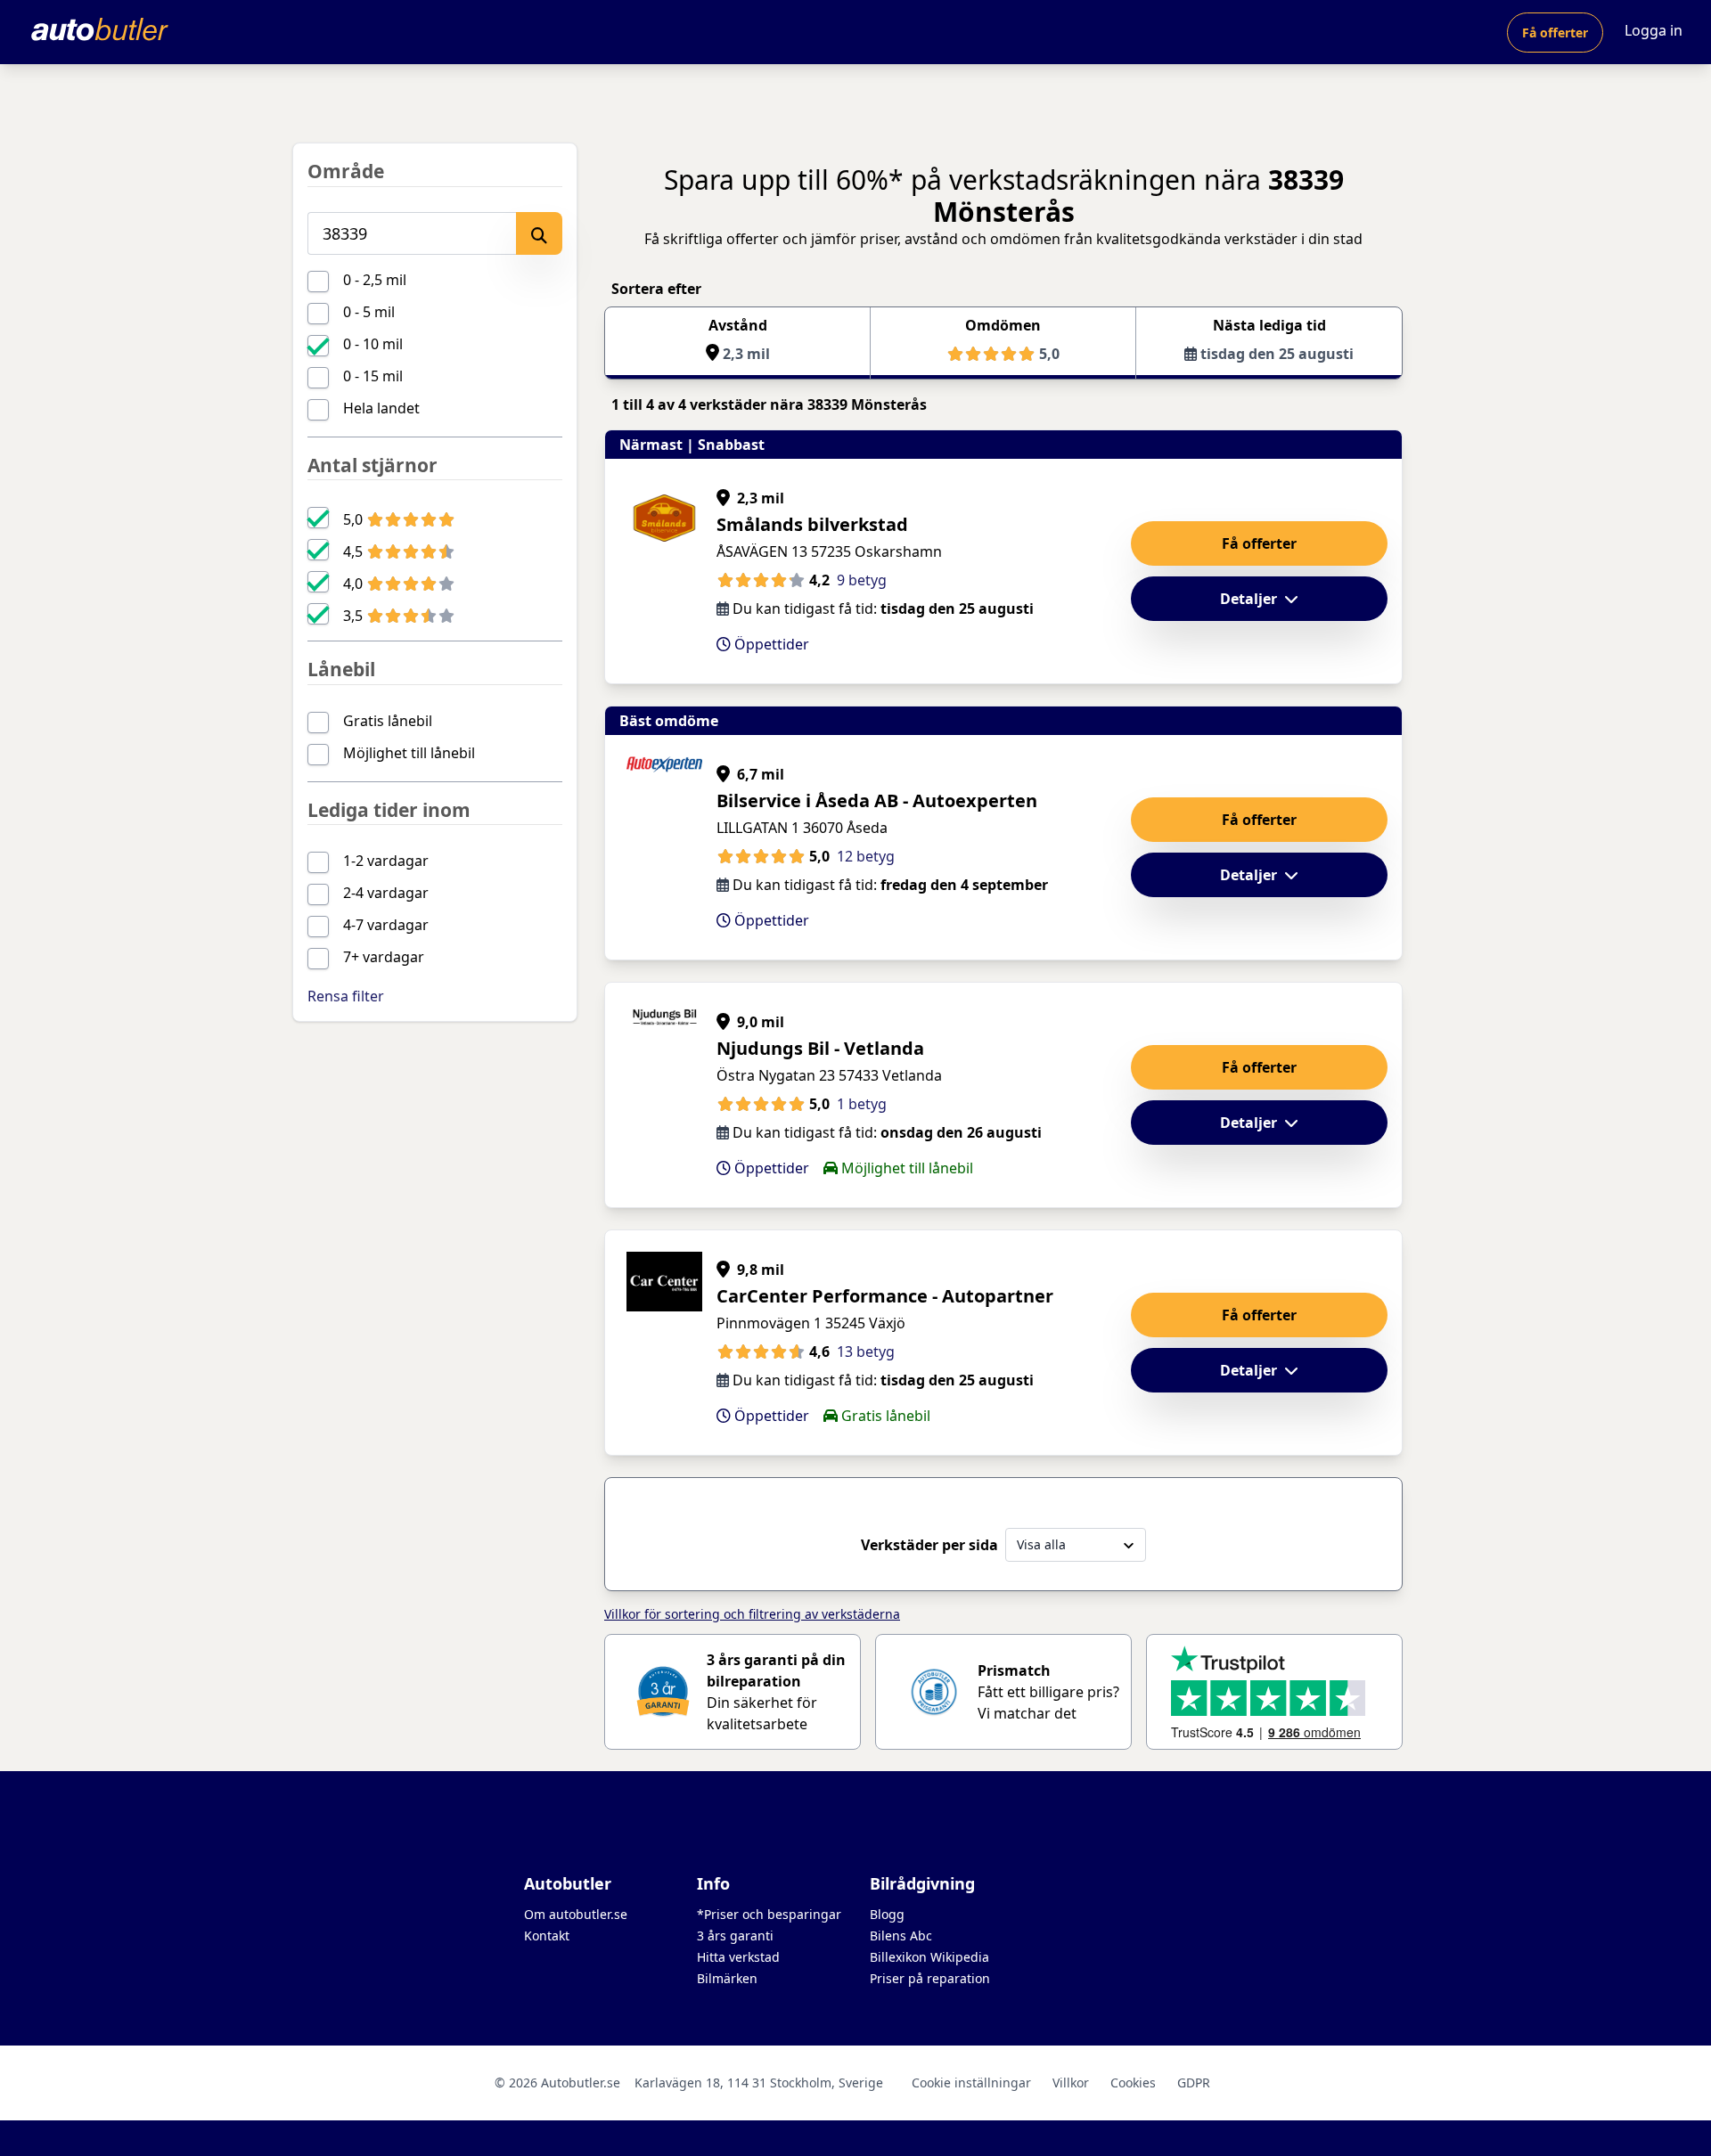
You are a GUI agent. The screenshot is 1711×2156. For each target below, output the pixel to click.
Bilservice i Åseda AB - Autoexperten (877, 800)
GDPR (1194, 2082)
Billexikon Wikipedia (929, 1957)
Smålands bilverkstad (812, 524)
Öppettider (770, 644)
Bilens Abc (901, 1935)
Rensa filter (346, 996)
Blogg (887, 1914)
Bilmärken (727, 1978)
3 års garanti (735, 1935)
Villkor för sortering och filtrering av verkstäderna (752, 1614)
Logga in (1654, 30)
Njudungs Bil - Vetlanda (820, 1048)
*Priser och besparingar (769, 1914)
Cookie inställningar (971, 2082)
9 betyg (862, 580)
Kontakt (547, 1935)
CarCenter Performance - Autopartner (885, 1296)
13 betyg (866, 1352)
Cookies (1133, 2082)
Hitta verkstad (738, 1957)
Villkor (1071, 2082)
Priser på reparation (930, 1978)
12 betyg (866, 856)
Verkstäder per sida (929, 1545)
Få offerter (1555, 33)
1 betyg (862, 1104)
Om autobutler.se (576, 1914)
